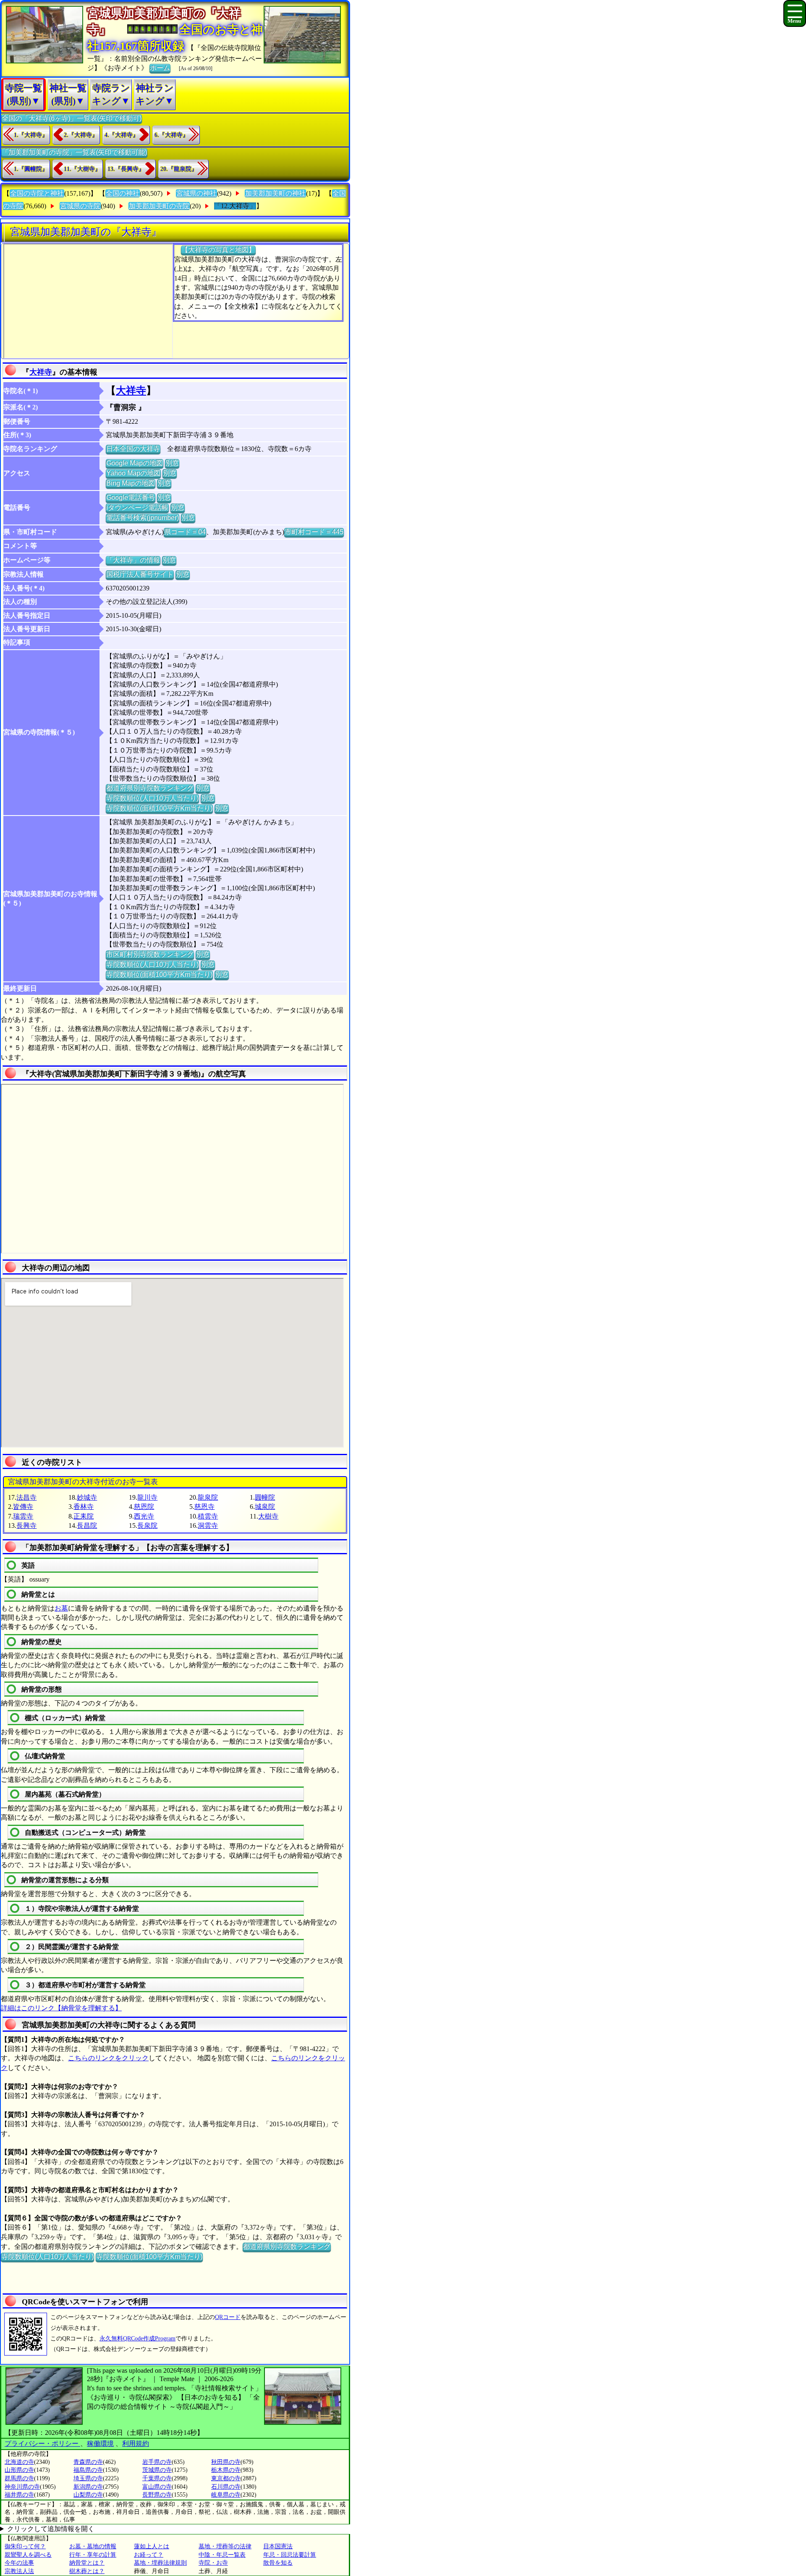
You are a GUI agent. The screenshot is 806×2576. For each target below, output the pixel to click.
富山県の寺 (157, 2487)
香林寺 (84, 1507)
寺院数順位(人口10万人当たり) (152, 798)
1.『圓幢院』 (31, 169)
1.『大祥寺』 (31, 135)
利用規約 (136, 2444)
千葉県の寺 (157, 2478)
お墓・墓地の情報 (93, 2546)
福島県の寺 (88, 2470)
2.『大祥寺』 (81, 135)
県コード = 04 (185, 532)
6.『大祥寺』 (171, 135)
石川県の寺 (226, 2487)
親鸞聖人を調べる (28, 2555)
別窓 (172, 463)
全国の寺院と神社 (37, 193)
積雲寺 (208, 1516)
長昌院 (87, 1525)
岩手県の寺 (157, 2462)
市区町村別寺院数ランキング (150, 954)
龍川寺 (147, 1497)
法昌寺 (26, 1497)
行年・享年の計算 (93, 2555)
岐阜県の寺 (226, 2495)
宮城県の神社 (196, 193)
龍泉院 (208, 1497)
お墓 (61, 1608)
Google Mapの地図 (135, 463)
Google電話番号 (131, 497)
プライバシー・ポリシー (42, 2444)
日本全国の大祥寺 (133, 449)
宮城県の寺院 (80, 206)
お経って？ (149, 2555)
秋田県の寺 (226, 2462)
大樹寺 (268, 1516)
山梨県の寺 (88, 2495)
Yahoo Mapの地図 (133, 473)
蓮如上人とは (152, 2546)
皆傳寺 (23, 1507)
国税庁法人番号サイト (140, 574)
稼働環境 (100, 2444)
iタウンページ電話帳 (137, 508)
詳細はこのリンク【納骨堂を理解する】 (61, 2008)
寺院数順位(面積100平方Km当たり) (159, 808)
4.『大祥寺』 (122, 135)
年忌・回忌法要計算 (290, 2555)
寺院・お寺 (213, 2563)
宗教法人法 (19, 2571)
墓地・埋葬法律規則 (160, 2563)
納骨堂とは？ (87, 2563)
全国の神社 (123, 193)
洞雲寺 (208, 1525)
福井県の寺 (19, 2495)
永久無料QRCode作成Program (137, 2339)
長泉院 (147, 1525)
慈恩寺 (204, 1507)
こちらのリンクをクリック (108, 2058)
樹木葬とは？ (87, 2571)
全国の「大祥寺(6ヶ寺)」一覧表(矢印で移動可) (72, 118)
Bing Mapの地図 (131, 483)
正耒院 (84, 1516)
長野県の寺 (157, 2495)
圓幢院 (265, 1497)
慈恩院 (144, 1507)
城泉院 (265, 1507)
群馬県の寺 (19, 2478)
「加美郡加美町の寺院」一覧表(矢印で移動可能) (74, 152)
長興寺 (26, 1525)
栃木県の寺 (226, 2470)
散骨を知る (278, 2563)
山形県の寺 (19, 2470)
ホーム (160, 68)
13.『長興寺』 (126, 169)
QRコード (228, 2317)
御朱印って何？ (25, 2546)
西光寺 (144, 1516)
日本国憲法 (278, 2546)
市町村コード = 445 (314, 532)
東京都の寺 (226, 2478)
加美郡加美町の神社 (275, 193)
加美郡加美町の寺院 (159, 206)
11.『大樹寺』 (82, 169)
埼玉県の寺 (88, 2478)
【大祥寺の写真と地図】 (218, 250)
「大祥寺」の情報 (133, 560)
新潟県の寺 (88, 2487)
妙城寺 (87, 1497)
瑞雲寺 (23, 1516)
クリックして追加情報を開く (51, 2529)
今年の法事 (19, 2563)
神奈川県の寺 (22, 2487)
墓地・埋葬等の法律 (225, 2546)
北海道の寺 (19, 2462)
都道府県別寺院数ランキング (150, 788)
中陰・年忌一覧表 (222, 2555)
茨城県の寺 (157, 2470)
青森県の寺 (88, 2462)
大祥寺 (41, 372)
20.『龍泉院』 (179, 169)
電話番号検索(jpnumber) (143, 518)
